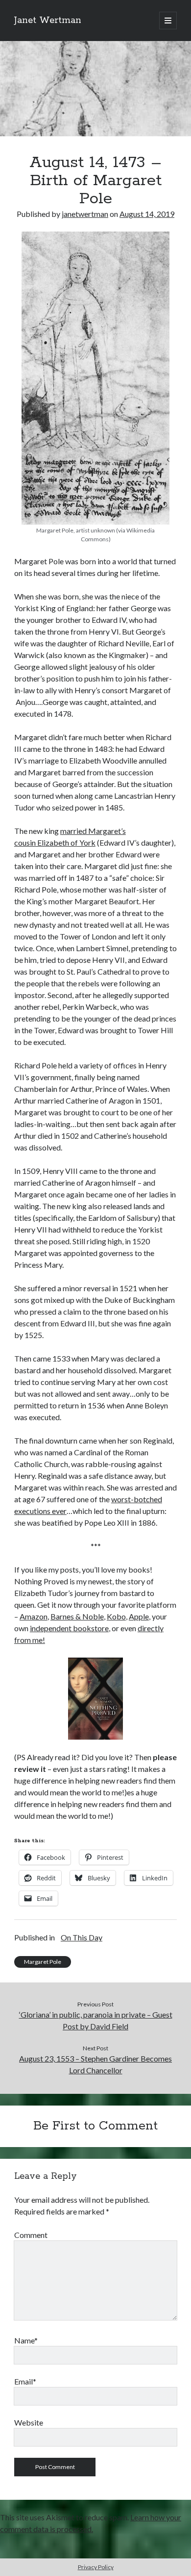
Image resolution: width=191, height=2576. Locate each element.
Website (29, 2422)
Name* (26, 2340)
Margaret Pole (43, 1962)
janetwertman (85, 214)
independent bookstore (69, 1628)
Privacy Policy (96, 2567)
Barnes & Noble (77, 1616)
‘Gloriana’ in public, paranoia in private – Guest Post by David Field (96, 2020)
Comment (31, 2235)
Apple (139, 1616)
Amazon (34, 1616)
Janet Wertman (48, 21)
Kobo (116, 1616)
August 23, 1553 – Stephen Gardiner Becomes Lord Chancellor (95, 2064)
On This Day (82, 1937)
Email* (25, 2381)
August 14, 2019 (147, 214)
